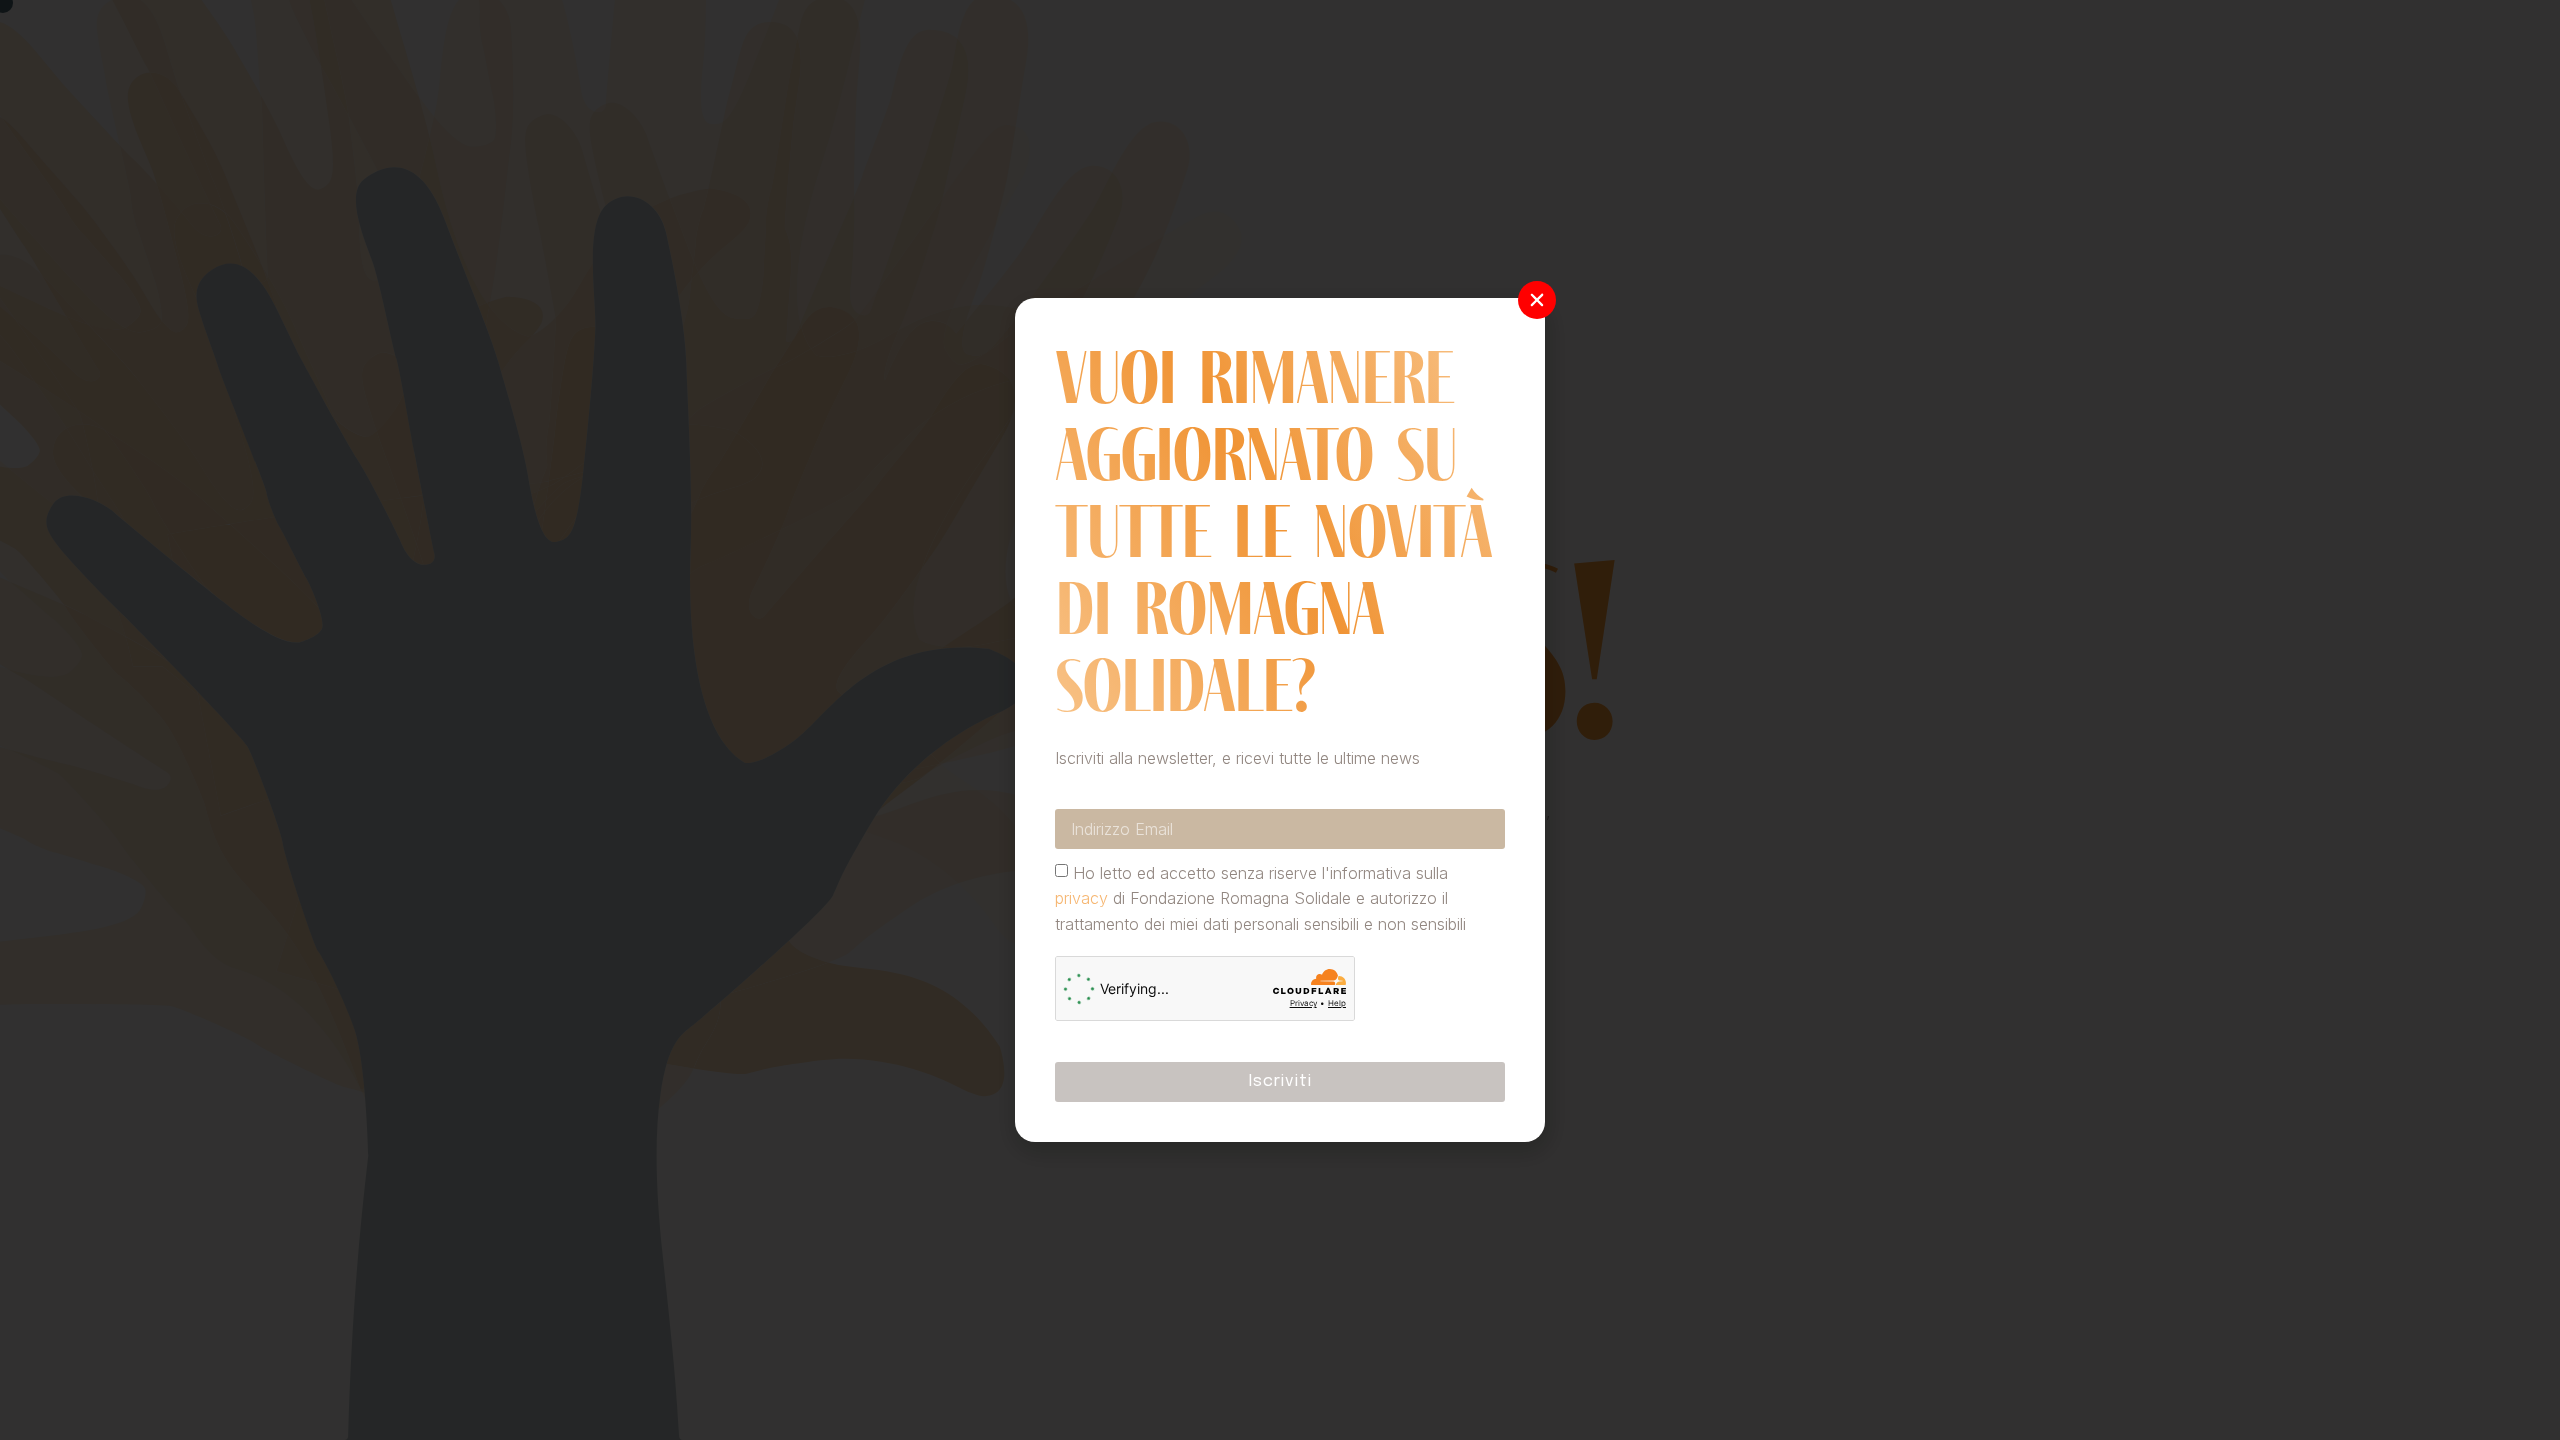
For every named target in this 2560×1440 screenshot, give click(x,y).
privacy (1081, 898)
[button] (1537, 300)
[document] (1280, 720)
